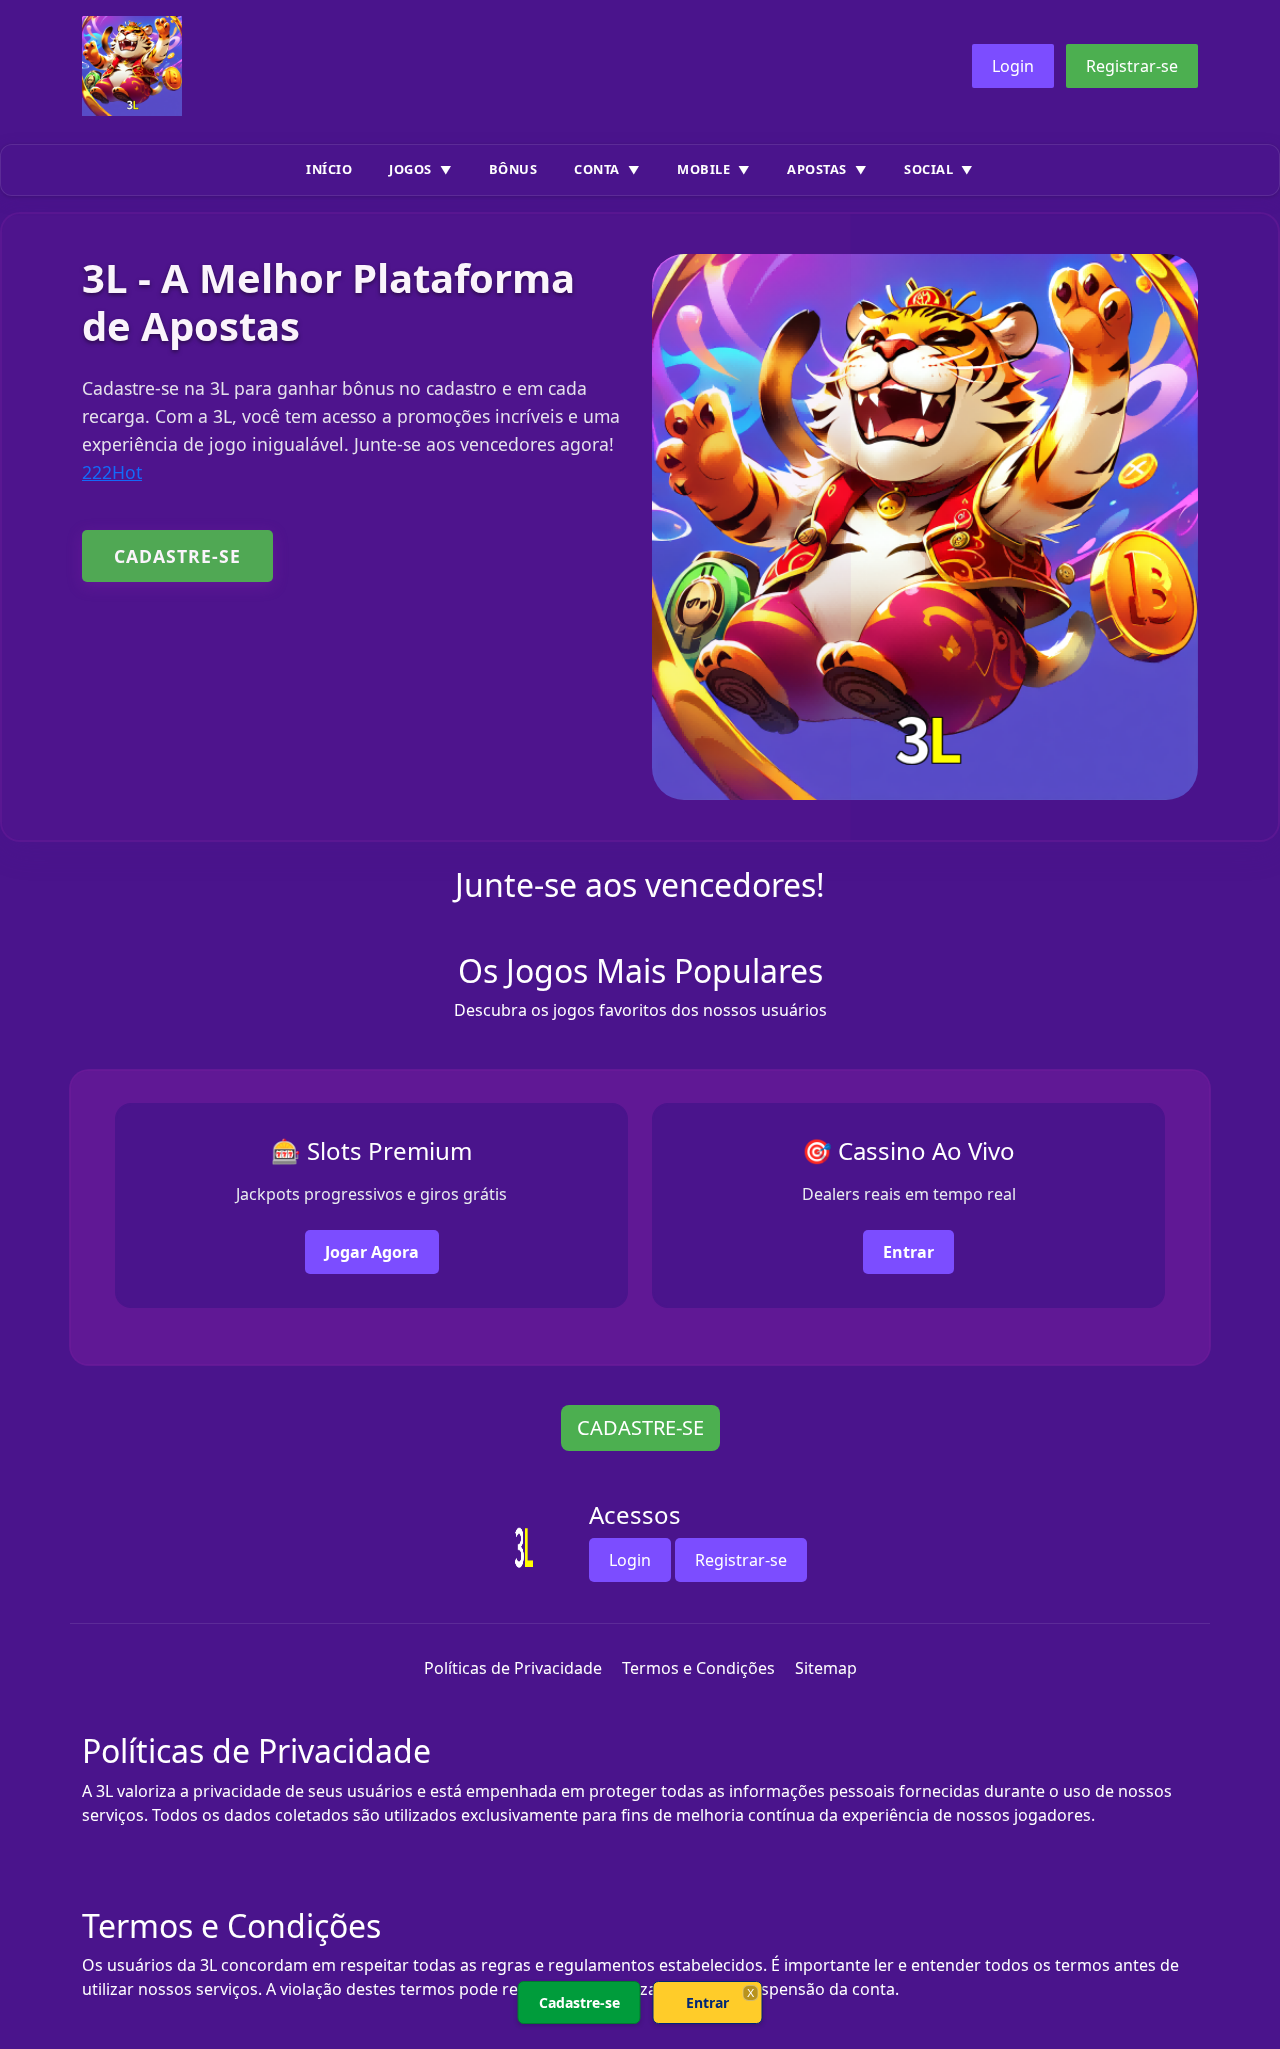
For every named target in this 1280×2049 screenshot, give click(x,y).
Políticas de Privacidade (513, 1668)
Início (329, 169)
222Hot (112, 472)
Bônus (513, 169)
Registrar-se (1132, 66)
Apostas (817, 169)
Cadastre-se (579, 2002)
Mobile (703, 169)
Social (928, 169)
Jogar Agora (372, 1252)
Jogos (410, 169)
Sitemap (826, 1668)
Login (1013, 66)
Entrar (908, 1252)
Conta (597, 169)
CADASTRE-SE (177, 556)
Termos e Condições (698, 1668)
